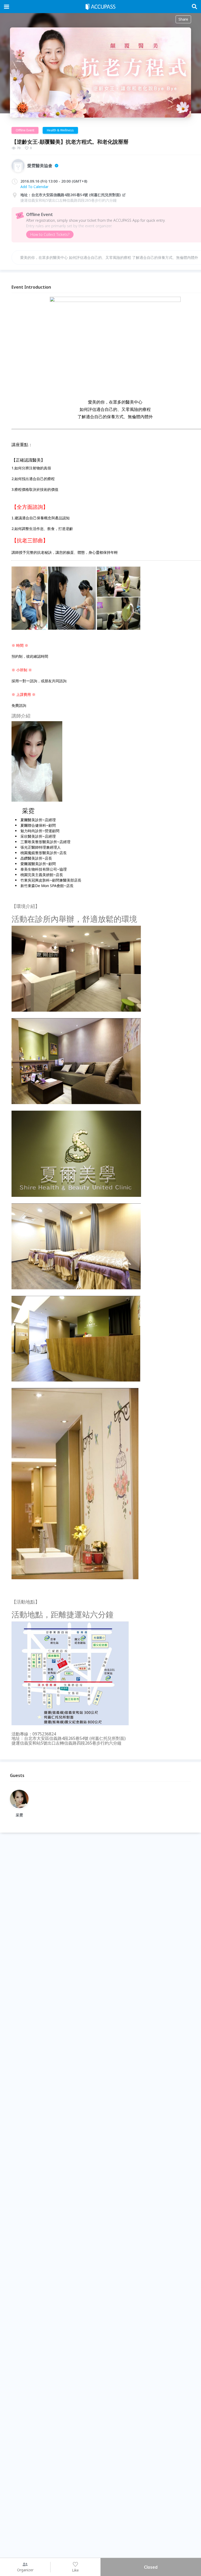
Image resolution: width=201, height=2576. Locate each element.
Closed (151, 2567)
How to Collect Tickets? (50, 234)
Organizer (25, 2570)
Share (183, 19)
